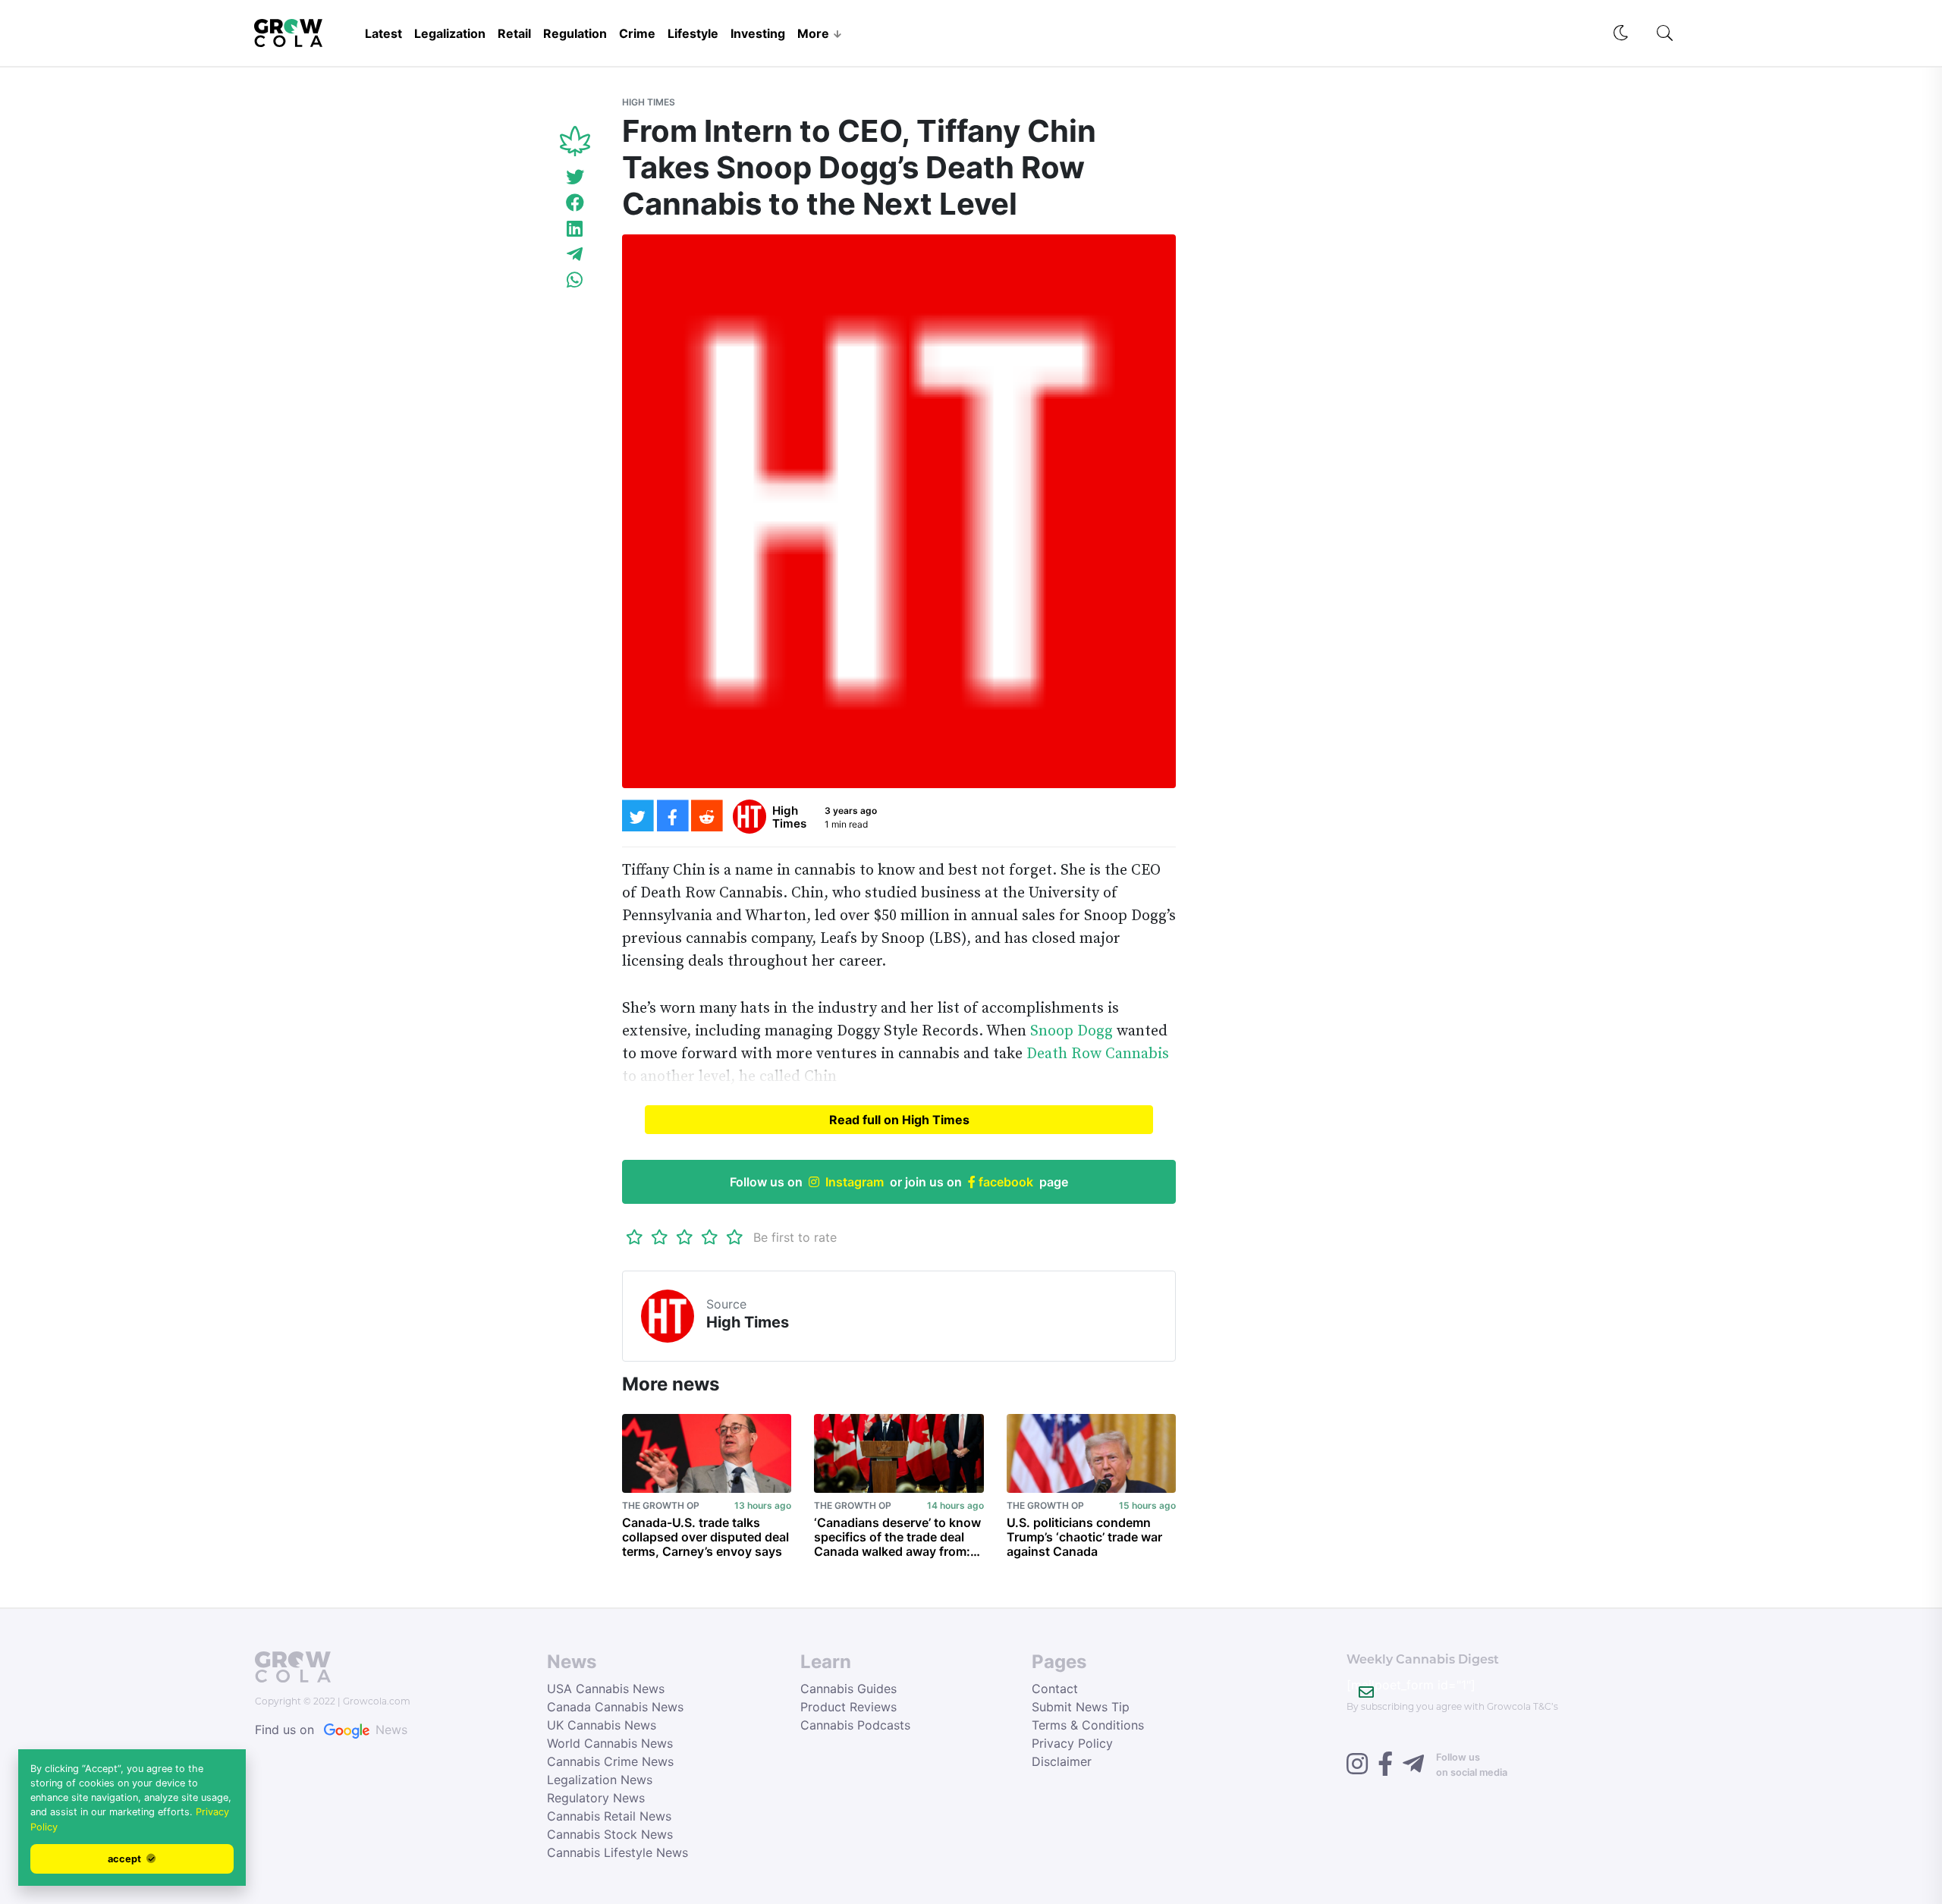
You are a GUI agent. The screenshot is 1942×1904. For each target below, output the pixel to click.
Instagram (855, 1182)
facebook (1004, 1182)
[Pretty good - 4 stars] (710, 1237)
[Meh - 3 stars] (685, 1237)
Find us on (331, 1730)
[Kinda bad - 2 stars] (660, 1237)
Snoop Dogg (1072, 1031)
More (813, 33)
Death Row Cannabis (1096, 1054)
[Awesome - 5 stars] (735, 1237)
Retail (514, 33)
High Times (649, 102)
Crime (637, 33)
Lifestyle (693, 33)
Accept (126, 1859)
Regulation (575, 33)
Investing (758, 33)
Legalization (450, 33)
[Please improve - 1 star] (635, 1237)
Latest (383, 33)
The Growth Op (661, 1505)
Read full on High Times (899, 1120)
